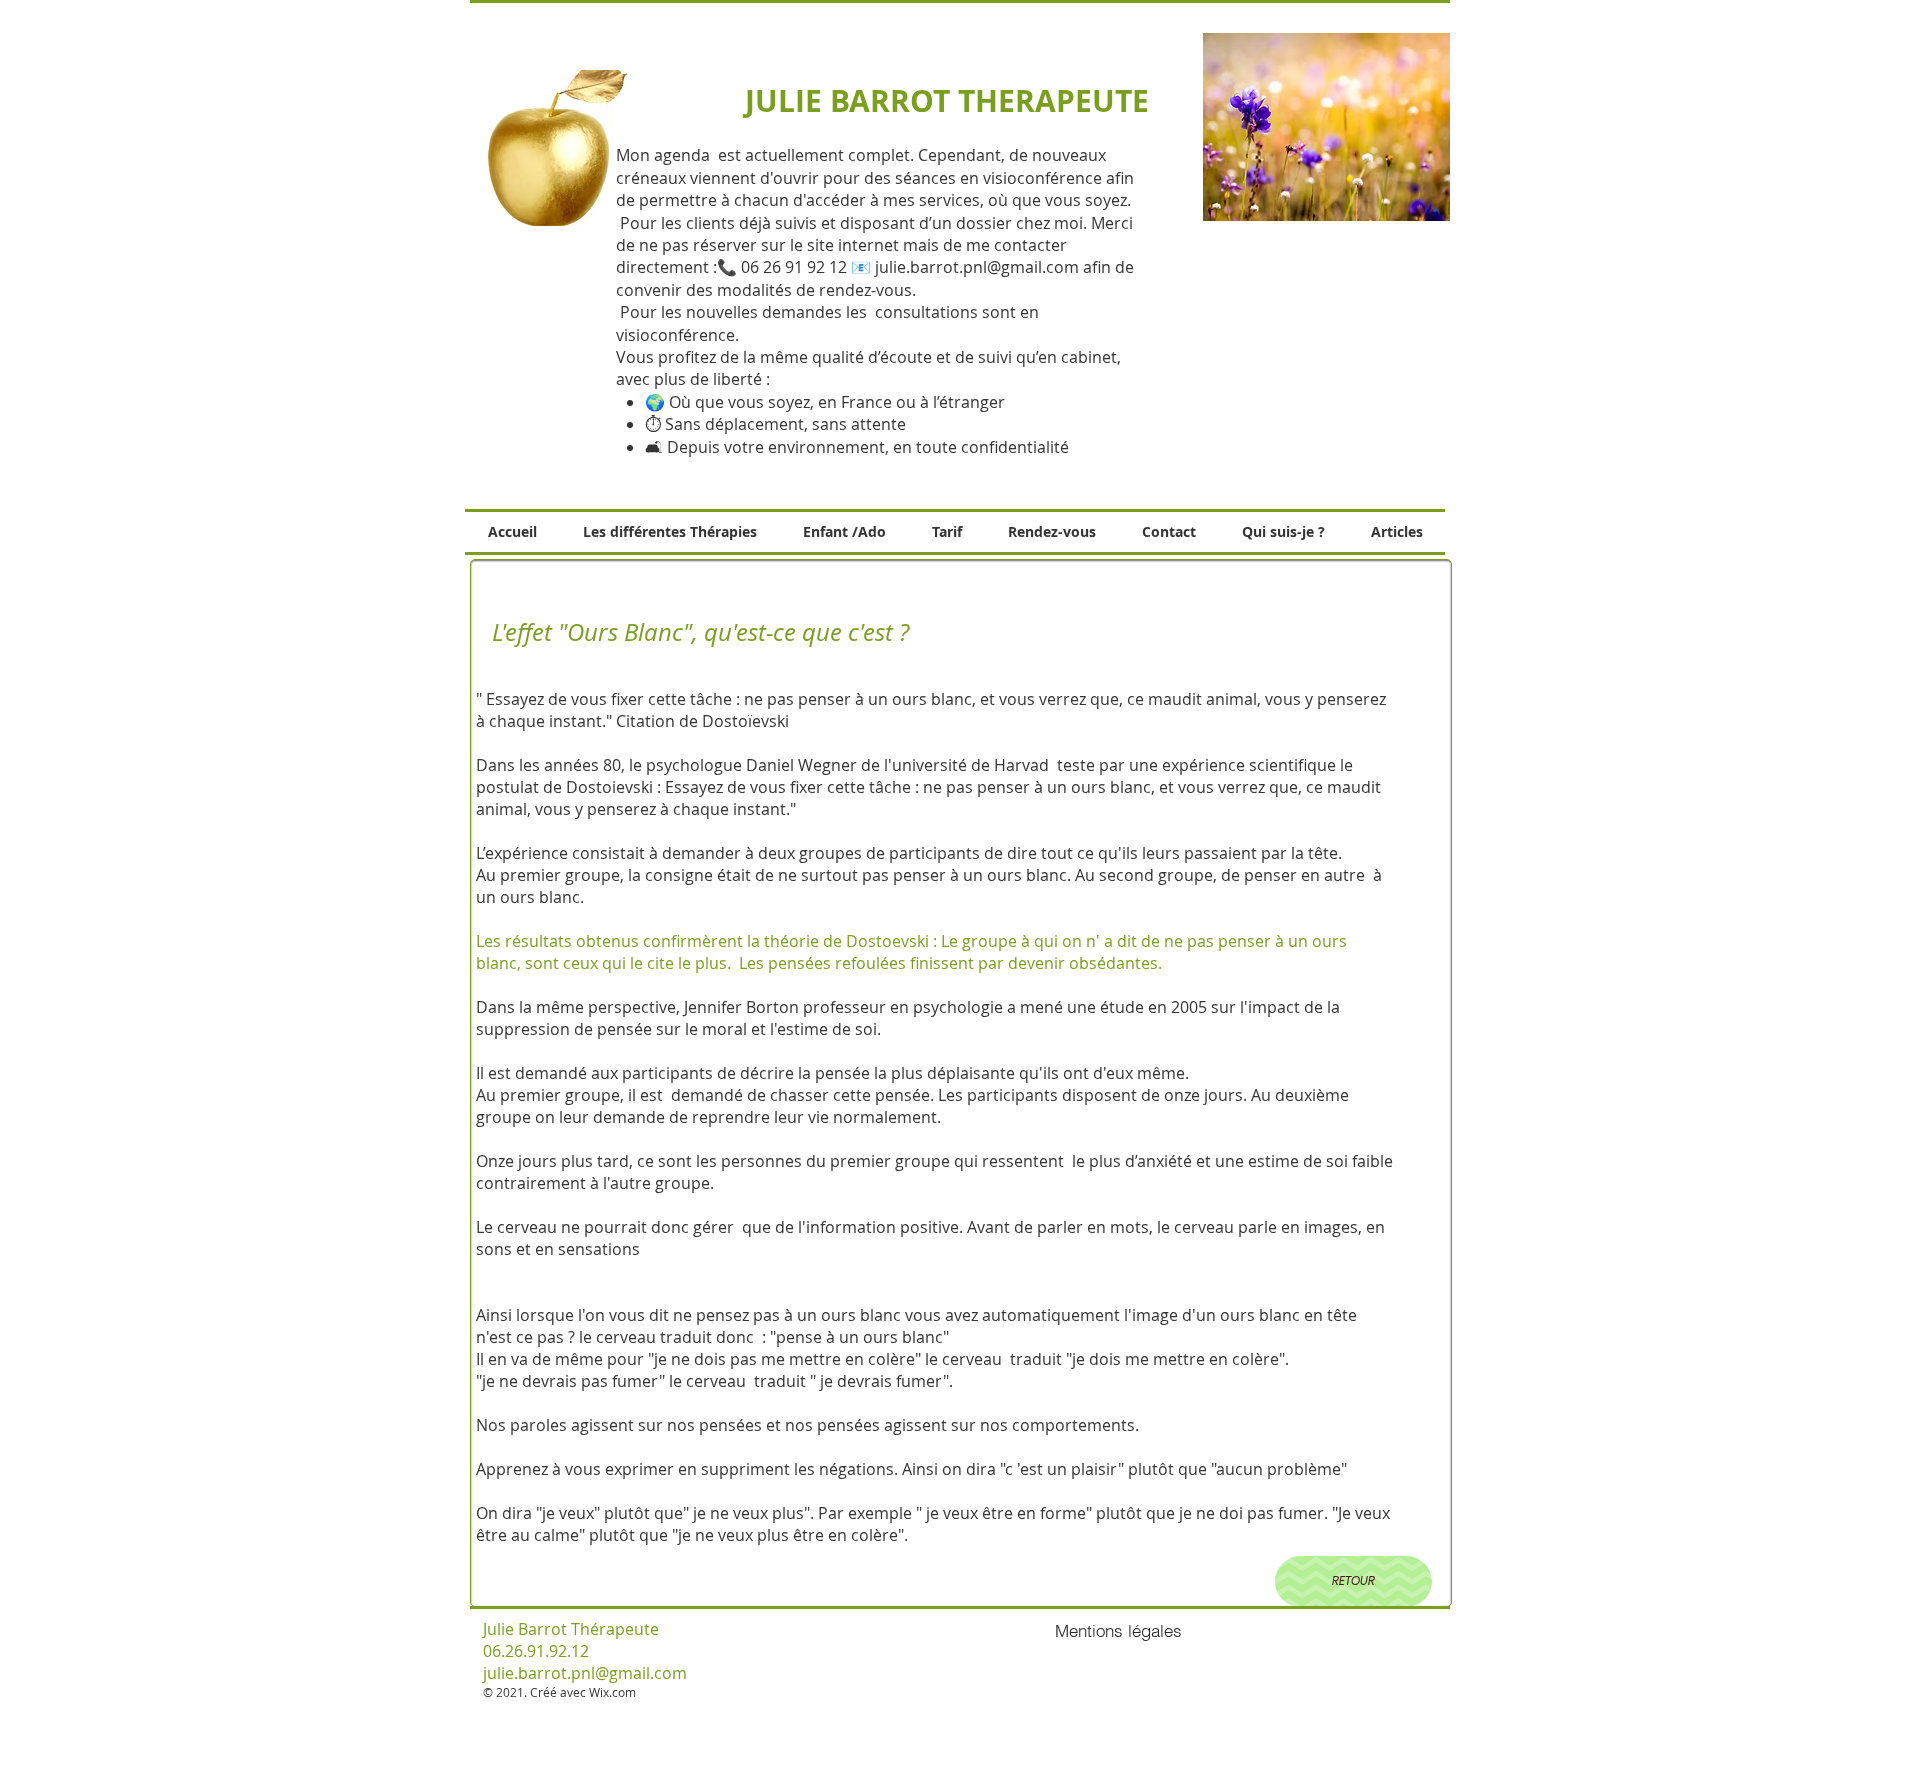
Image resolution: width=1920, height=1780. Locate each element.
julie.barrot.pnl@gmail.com (977, 267)
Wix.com (612, 1692)
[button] (1326, 127)
